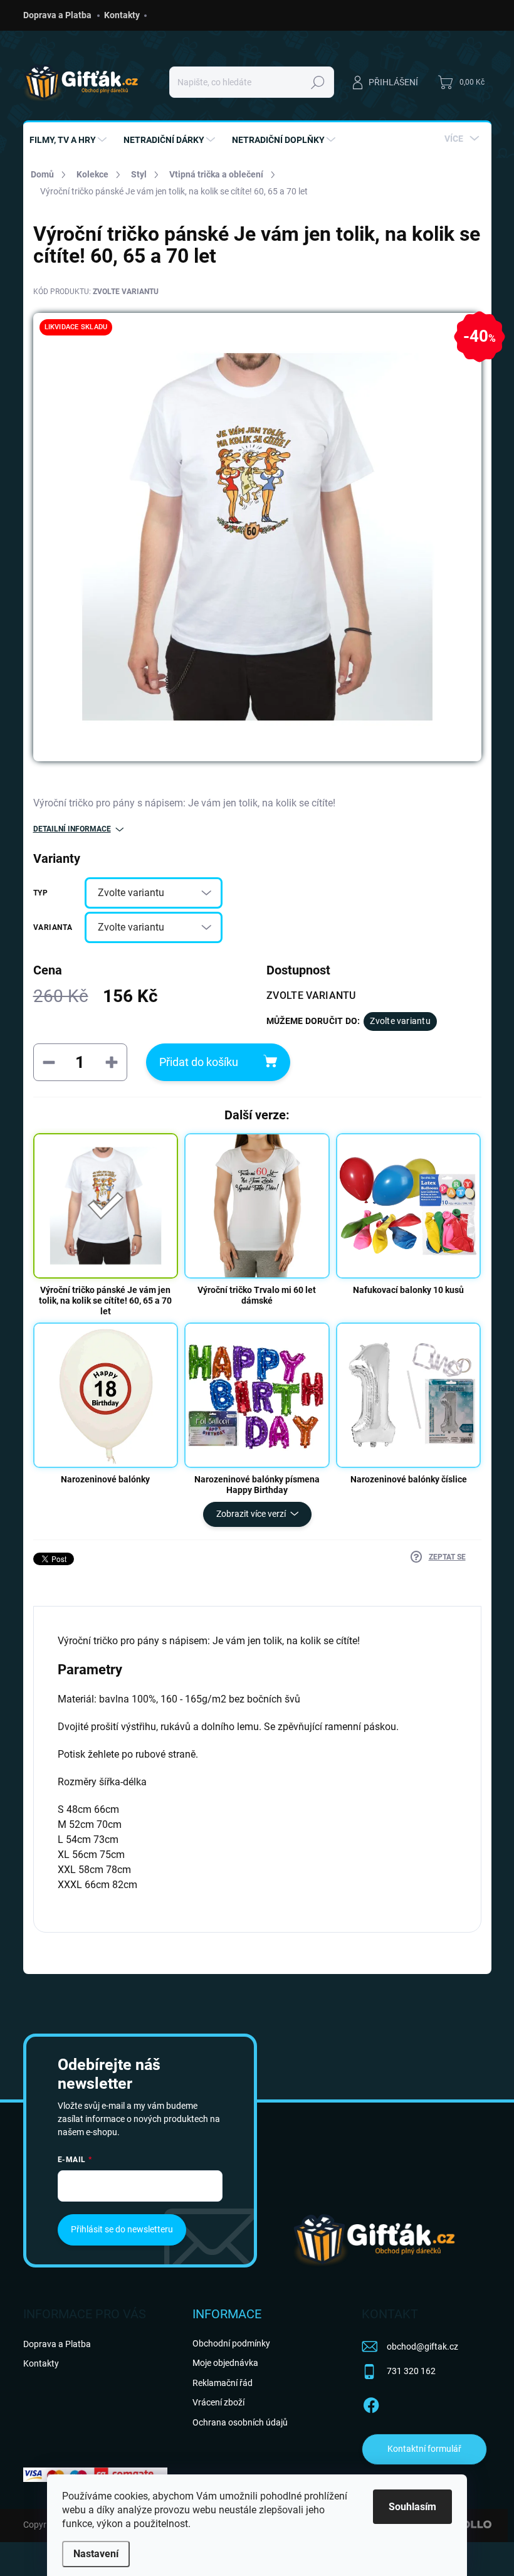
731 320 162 (411, 2371)
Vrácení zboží (218, 2402)
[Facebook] (371, 2403)
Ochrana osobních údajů (240, 2422)
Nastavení (96, 2554)
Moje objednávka (225, 2363)
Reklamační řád (223, 2383)
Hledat (318, 82)
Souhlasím (412, 2507)
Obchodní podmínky (231, 2343)
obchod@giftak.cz (422, 2346)
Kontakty (122, 15)
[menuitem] (70, 140)
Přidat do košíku (199, 1062)
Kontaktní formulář (424, 2449)
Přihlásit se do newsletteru (122, 2229)
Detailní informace (72, 829)
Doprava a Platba (57, 15)
